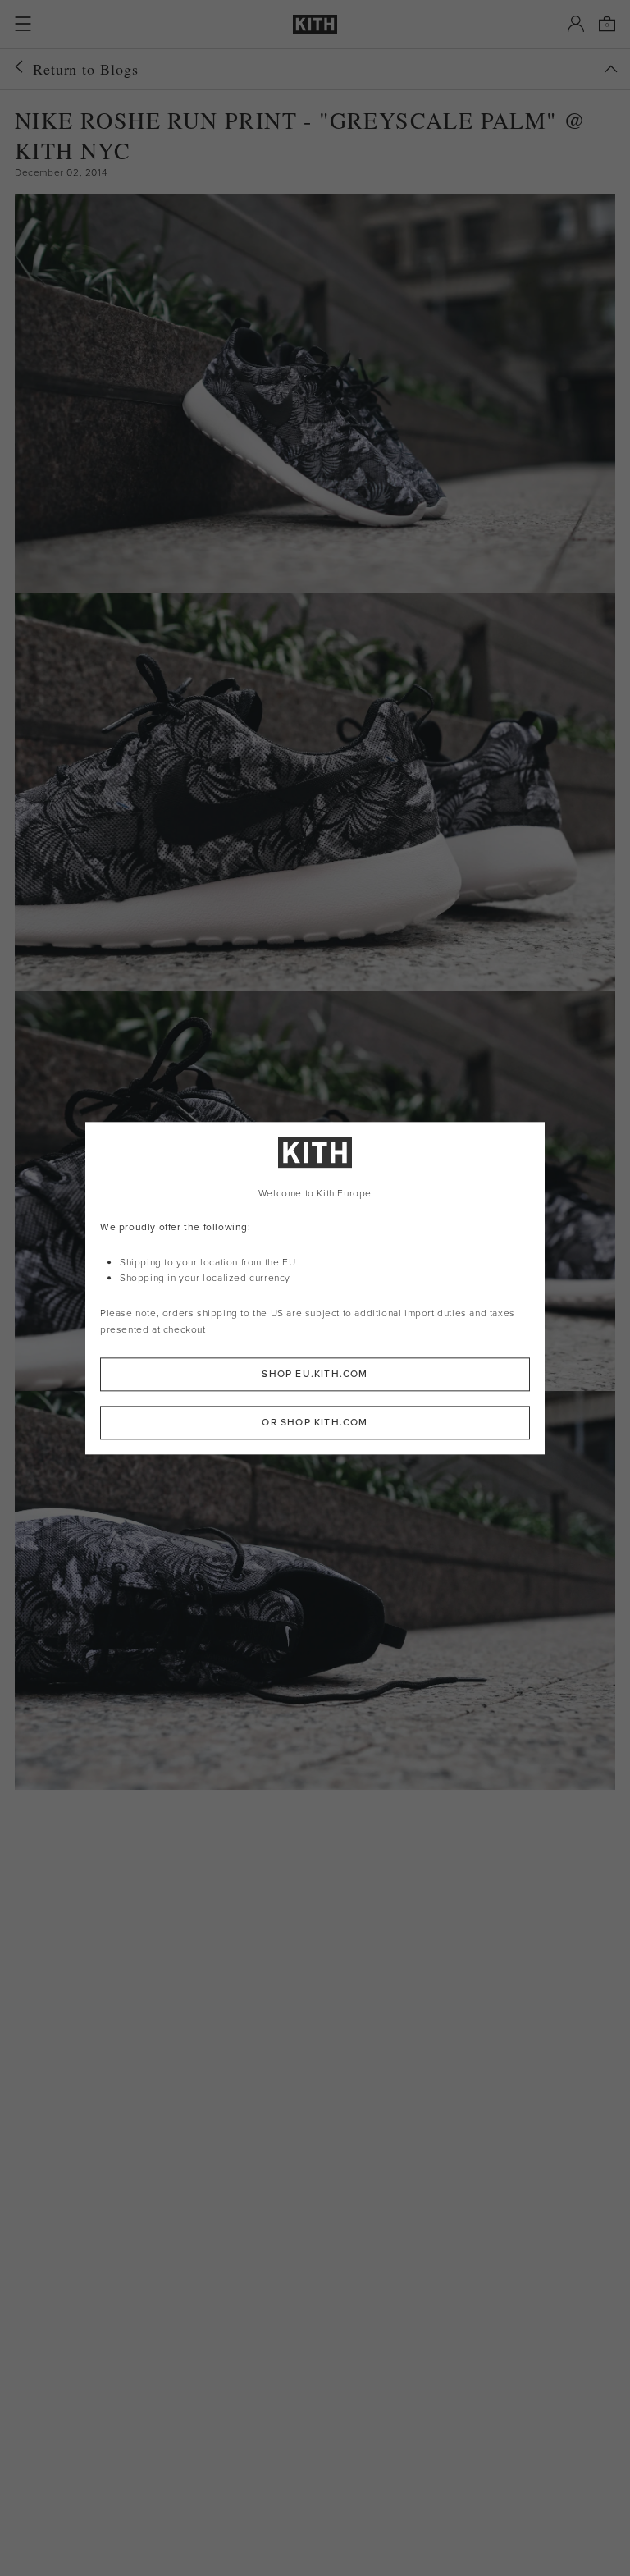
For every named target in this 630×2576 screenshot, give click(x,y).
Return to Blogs (86, 69)
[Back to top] (611, 69)
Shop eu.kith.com (315, 1374)
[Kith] (315, 24)
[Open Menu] (23, 24)
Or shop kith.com (315, 1422)
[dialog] (315, 1288)
